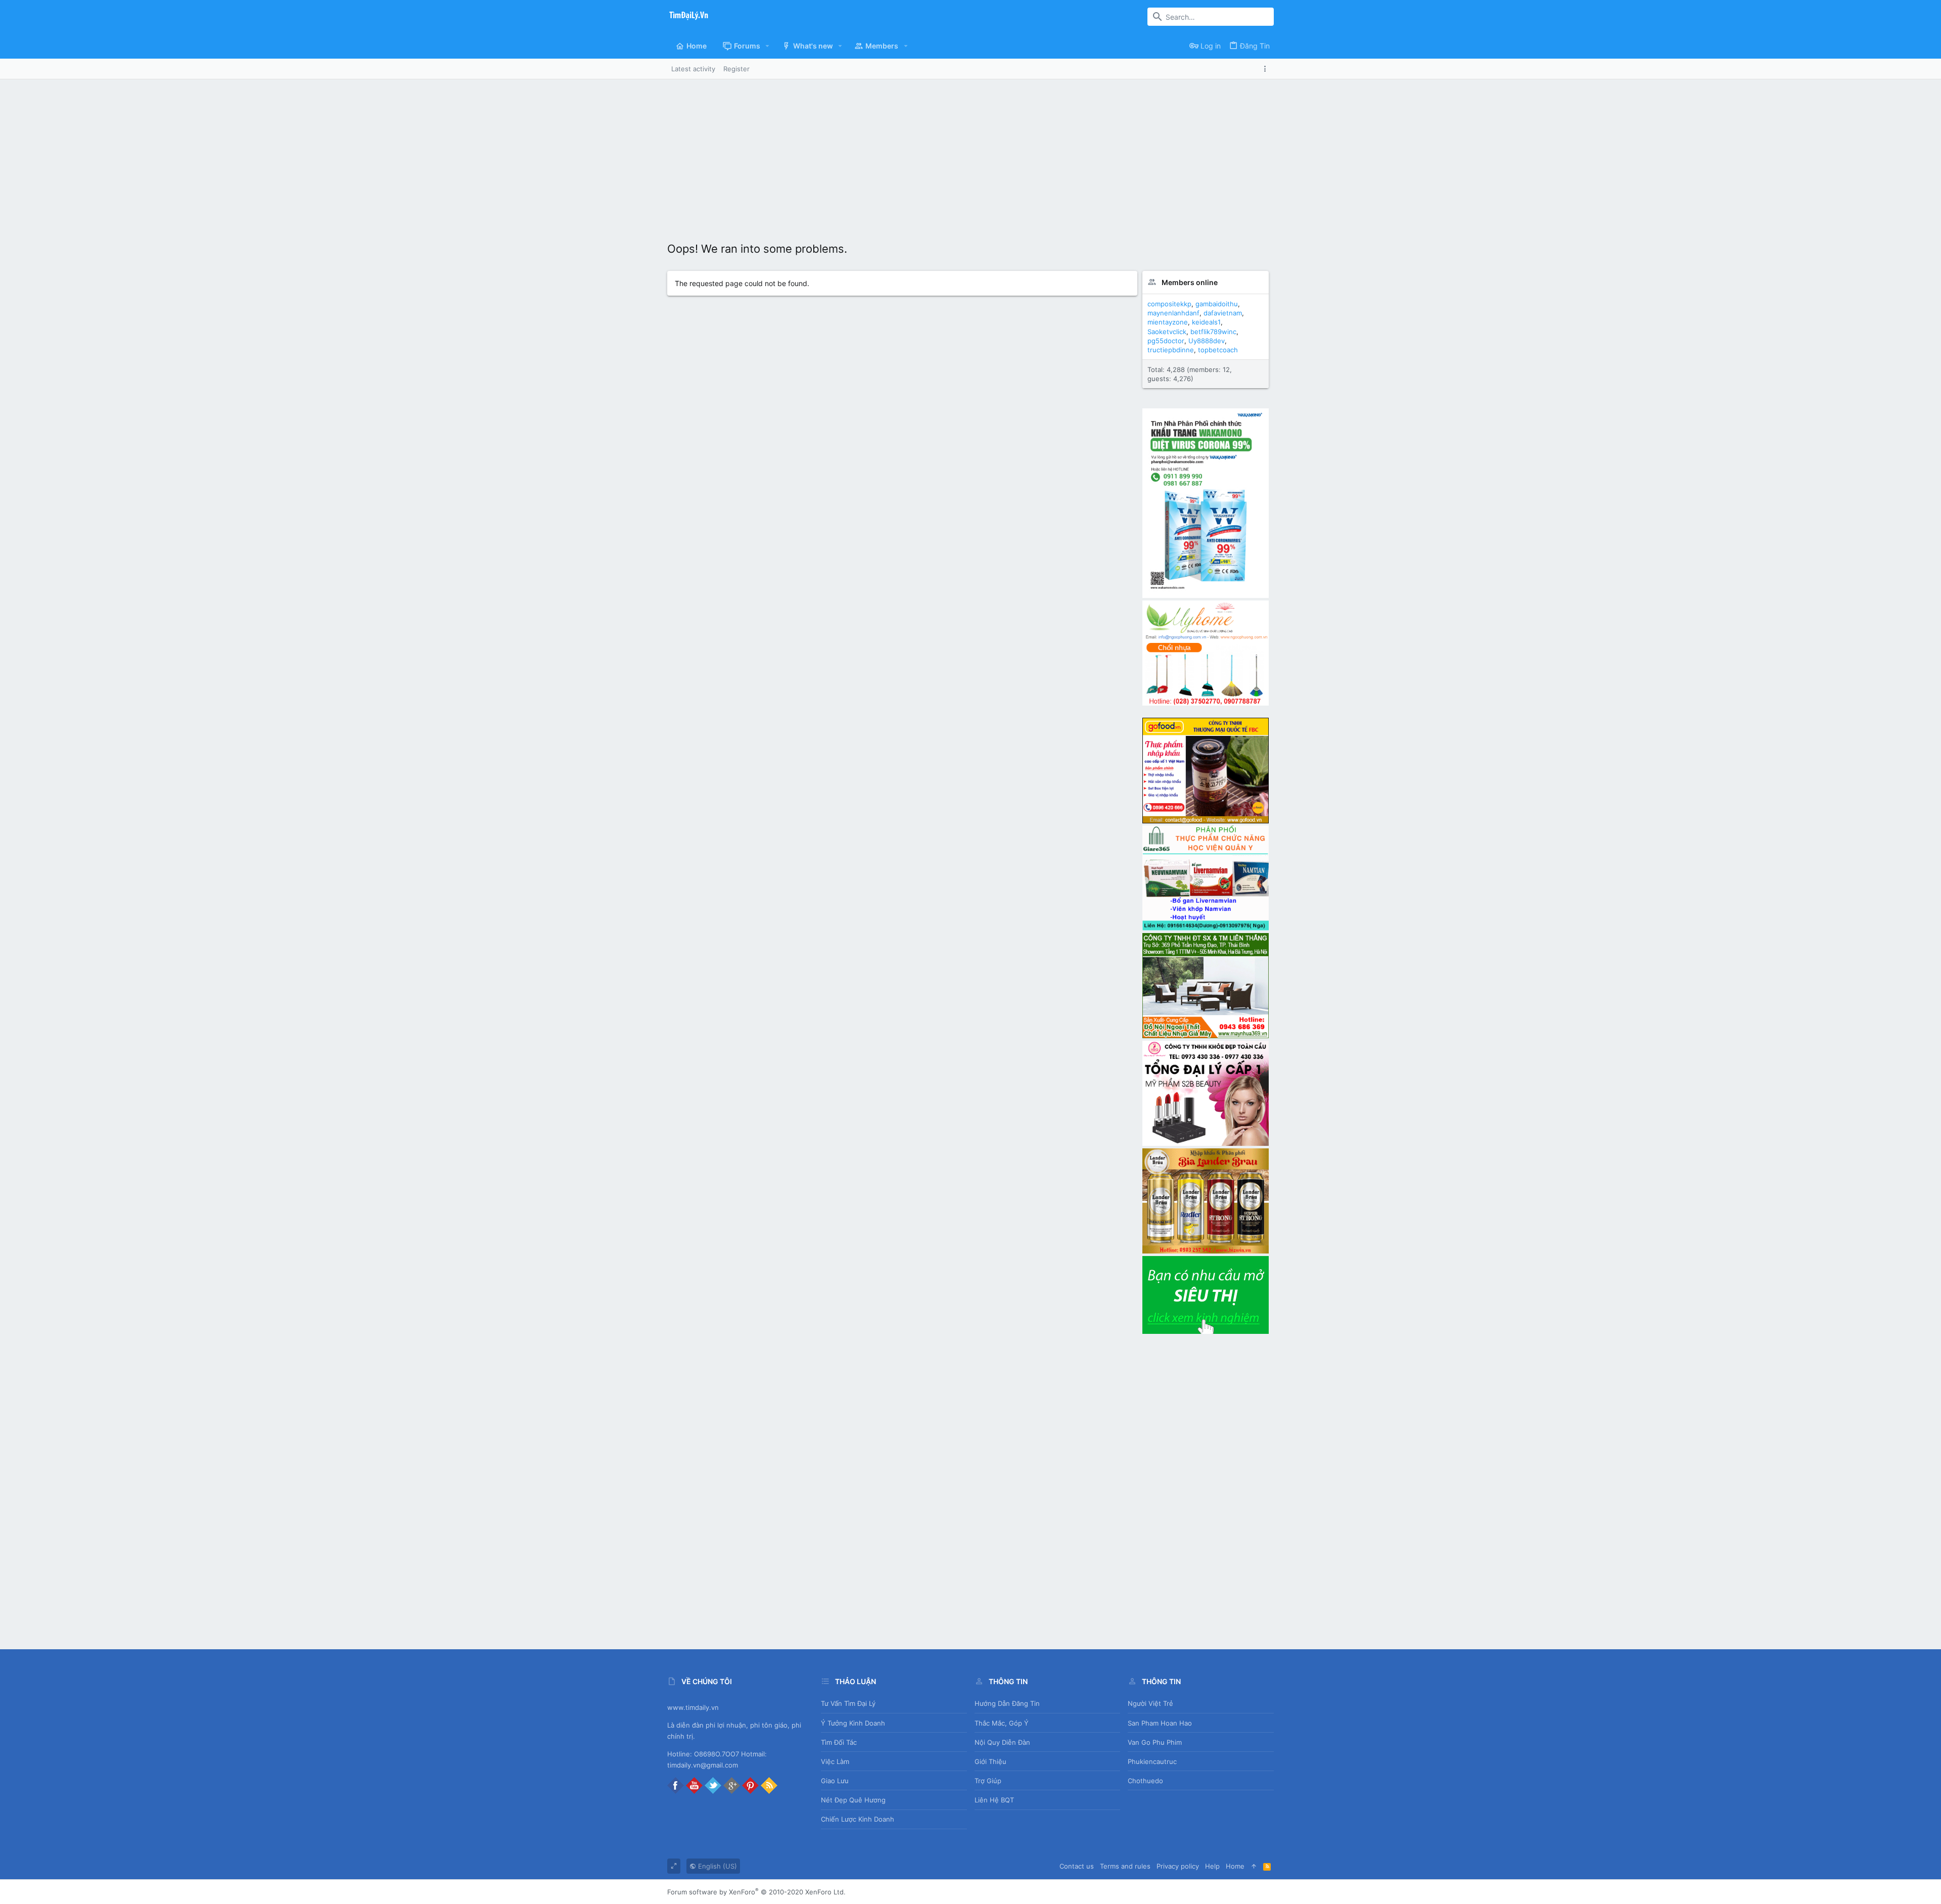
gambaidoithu (1217, 304)
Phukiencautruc (1152, 1761)
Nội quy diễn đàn (1002, 1742)
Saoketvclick (1167, 332)
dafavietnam (1223, 313)
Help (1212, 1866)
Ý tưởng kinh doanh (853, 1723)
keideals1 (1206, 322)
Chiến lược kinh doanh (858, 1819)
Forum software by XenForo (756, 1892)
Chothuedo (1145, 1781)
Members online (1190, 282)
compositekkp (1169, 304)
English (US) (717, 1866)
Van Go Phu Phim (1155, 1742)
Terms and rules (1125, 1866)
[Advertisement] (970, 155)
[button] (768, 46)
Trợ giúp (988, 1781)
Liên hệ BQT (994, 1800)
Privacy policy (1178, 1866)
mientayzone (1168, 322)
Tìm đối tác (839, 1742)
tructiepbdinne (1171, 350)
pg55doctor (1166, 341)
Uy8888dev (1207, 341)
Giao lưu (835, 1781)
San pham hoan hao (1160, 1723)
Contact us (1077, 1866)
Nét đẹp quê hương (853, 1800)
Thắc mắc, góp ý (1002, 1723)
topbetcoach (1218, 350)
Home (1235, 1866)
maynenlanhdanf (1173, 313)
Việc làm (835, 1761)
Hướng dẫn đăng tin (1007, 1703)
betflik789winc (1213, 332)
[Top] (1254, 1866)
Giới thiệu (990, 1761)
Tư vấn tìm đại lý (848, 1703)
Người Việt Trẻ (1150, 1703)
